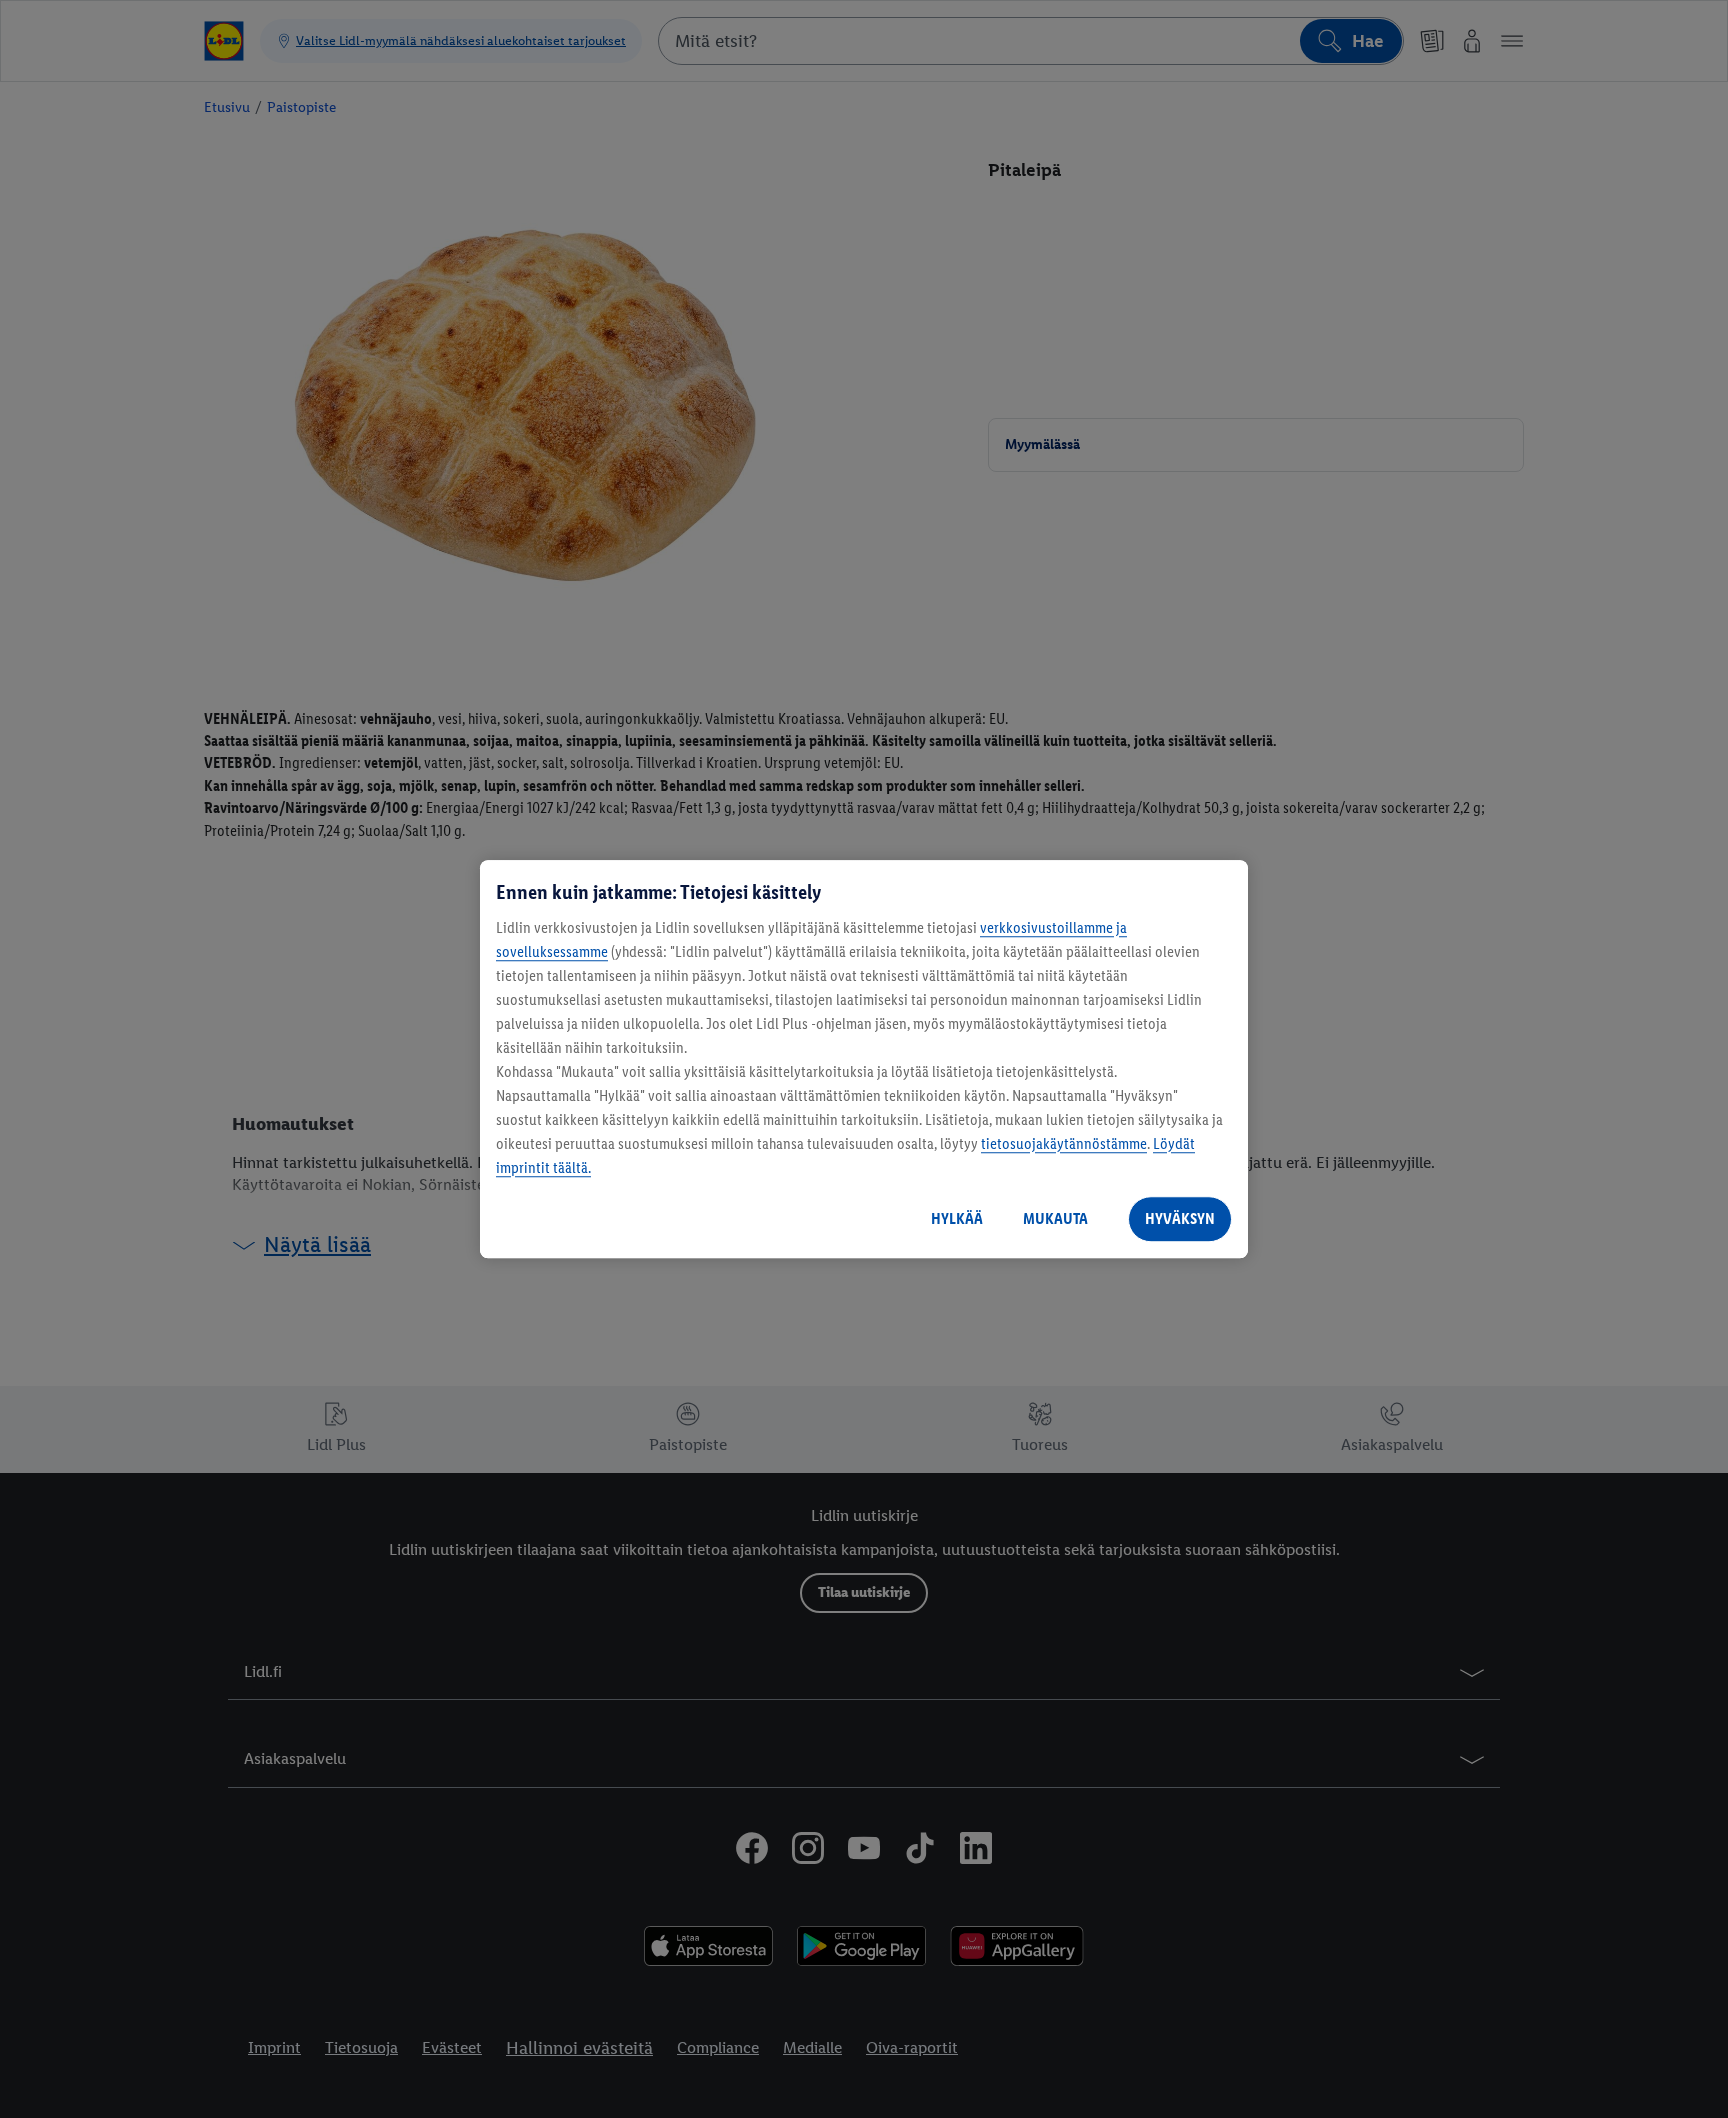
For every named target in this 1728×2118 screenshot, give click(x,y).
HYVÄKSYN (1180, 1218)
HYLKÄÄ (957, 1218)
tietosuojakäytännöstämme (1064, 1143)
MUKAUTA (1055, 1218)
